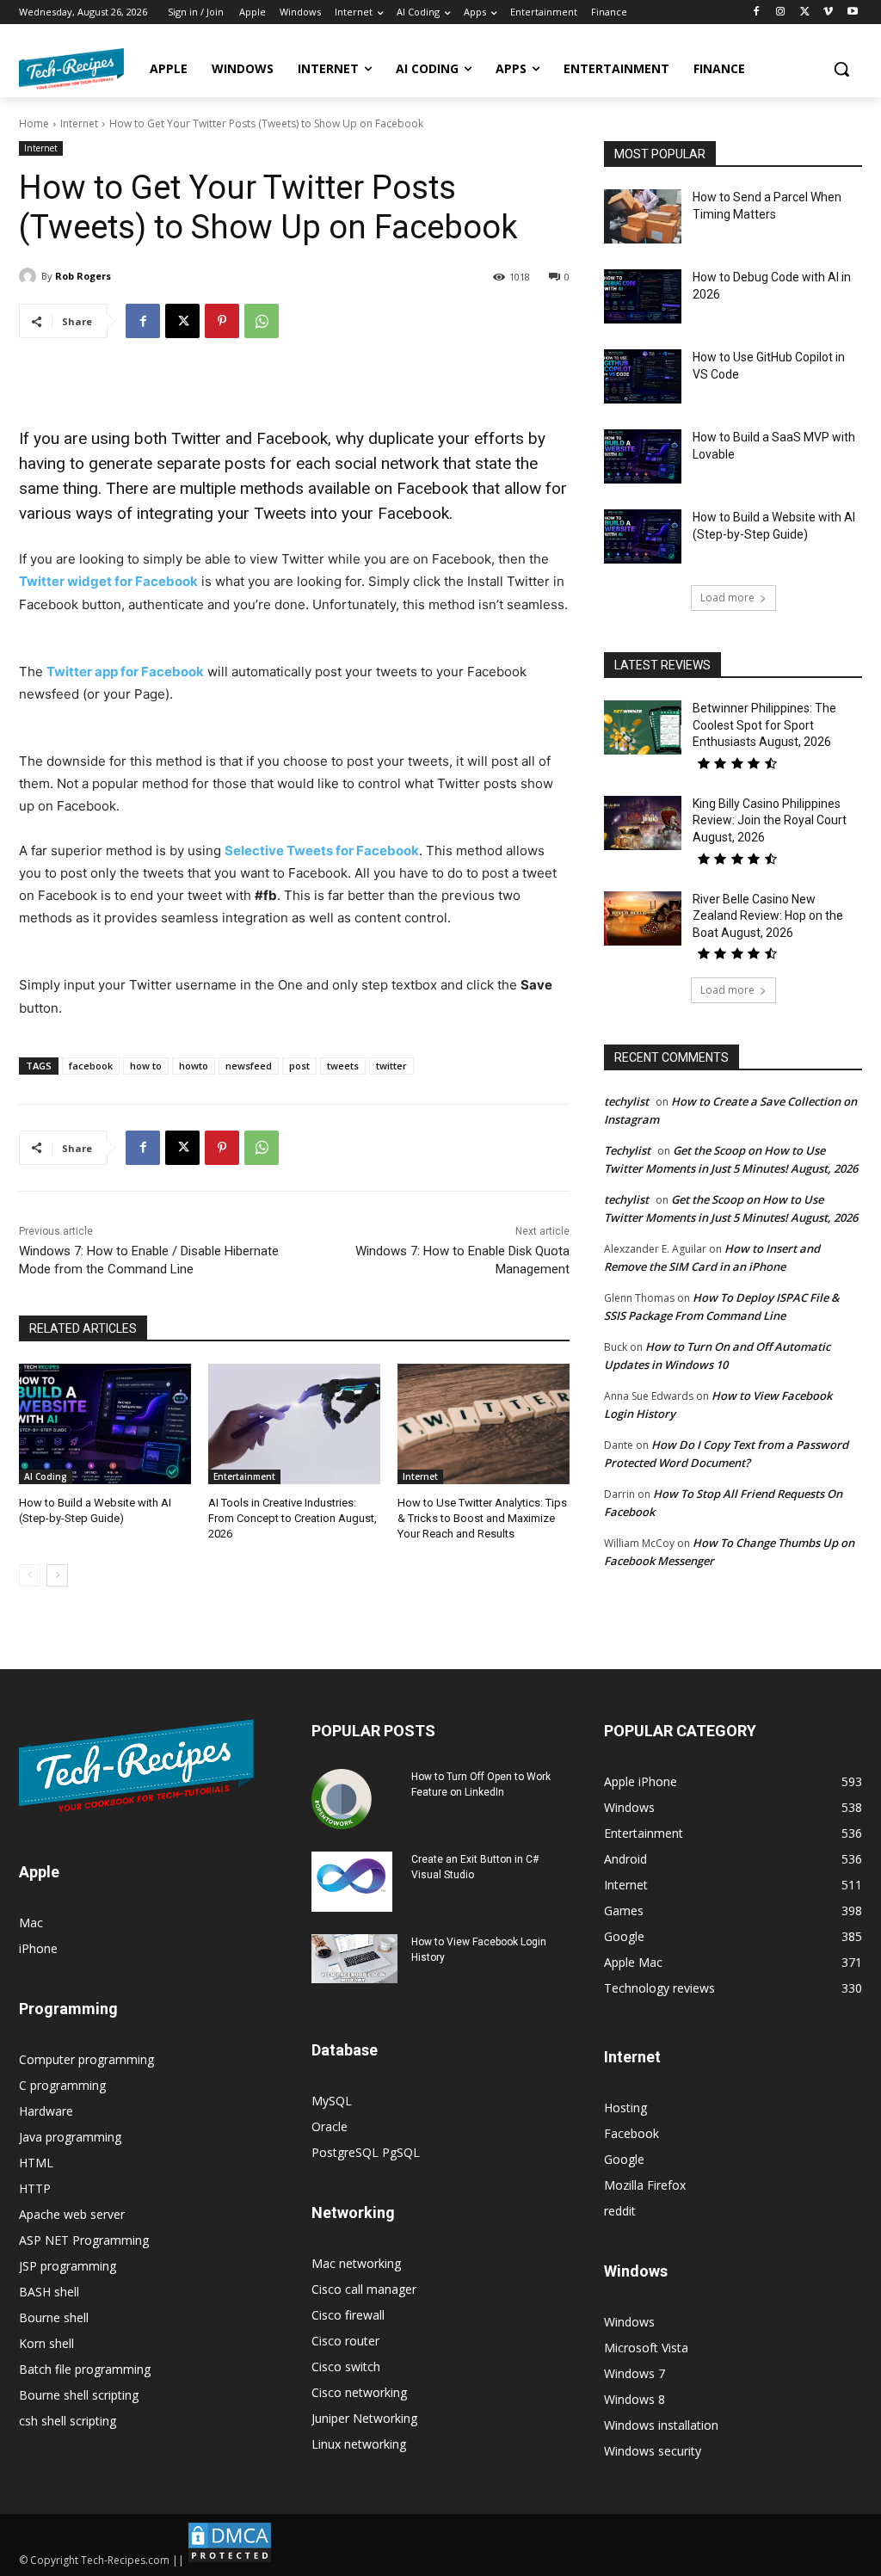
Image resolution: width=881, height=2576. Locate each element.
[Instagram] (781, 12)
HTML (36, 2163)
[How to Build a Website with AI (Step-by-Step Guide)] (105, 1424)
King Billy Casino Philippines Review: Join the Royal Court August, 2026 (770, 820)
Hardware (46, 2111)
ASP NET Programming (84, 2240)
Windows (629, 2322)
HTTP (35, 2188)
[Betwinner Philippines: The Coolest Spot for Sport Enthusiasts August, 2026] (643, 727)
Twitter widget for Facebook (108, 581)
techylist (626, 1101)
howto (194, 1066)
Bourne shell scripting (79, 2395)
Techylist (627, 1150)
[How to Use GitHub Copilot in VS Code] (643, 376)
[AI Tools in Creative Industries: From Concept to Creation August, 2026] (294, 1424)
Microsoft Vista (646, 2348)
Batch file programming (85, 2369)
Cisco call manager (364, 2289)
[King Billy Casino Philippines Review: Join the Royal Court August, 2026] (643, 823)
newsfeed (249, 1066)
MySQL (332, 2101)
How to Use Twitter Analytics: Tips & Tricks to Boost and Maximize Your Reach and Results (482, 1518)
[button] (841, 69)
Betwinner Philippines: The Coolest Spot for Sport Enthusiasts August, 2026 (764, 725)
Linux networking (359, 2444)
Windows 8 (635, 2399)
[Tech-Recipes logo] (71, 69)
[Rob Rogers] (30, 276)
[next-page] (57, 1575)
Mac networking (356, 2263)
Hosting (625, 2108)
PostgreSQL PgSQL (366, 2152)
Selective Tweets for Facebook (322, 850)
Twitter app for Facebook (125, 672)
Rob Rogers (83, 276)
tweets (343, 1066)
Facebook (631, 2133)
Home (34, 123)
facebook (91, 1066)
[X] (805, 12)
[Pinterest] (222, 321)
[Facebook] (757, 12)
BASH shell (49, 2292)
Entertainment (244, 1476)
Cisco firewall (348, 2315)
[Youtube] (852, 12)
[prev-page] (30, 1575)
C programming (62, 2085)
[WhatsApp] (262, 321)
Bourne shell (54, 2317)
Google (624, 2159)
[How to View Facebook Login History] (354, 1959)
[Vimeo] (828, 12)
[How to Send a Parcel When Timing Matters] (643, 216)
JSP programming (68, 2266)
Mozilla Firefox (645, 2185)
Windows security (653, 2451)
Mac (31, 1923)
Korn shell (46, 2343)
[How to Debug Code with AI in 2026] (643, 296)
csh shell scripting (68, 2421)
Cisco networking (359, 2392)
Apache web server (72, 2214)
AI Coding (46, 1476)
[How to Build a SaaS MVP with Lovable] (643, 456)
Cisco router (345, 2341)
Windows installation (661, 2425)
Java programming (70, 2137)
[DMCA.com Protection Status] (230, 2560)
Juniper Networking (364, 2418)
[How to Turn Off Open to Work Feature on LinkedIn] (342, 1799)
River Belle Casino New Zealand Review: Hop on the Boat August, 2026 (768, 916)
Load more (727, 598)
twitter (391, 1066)
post (299, 1066)
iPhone (38, 1948)
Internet (79, 123)
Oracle (330, 2126)
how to (146, 1066)
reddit (620, 2211)
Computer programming (86, 2059)
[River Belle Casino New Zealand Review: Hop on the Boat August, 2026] (643, 918)
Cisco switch (346, 2366)
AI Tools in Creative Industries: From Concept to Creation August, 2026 (293, 1518)
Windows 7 (635, 2373)
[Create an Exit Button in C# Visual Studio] (352, 1882)
